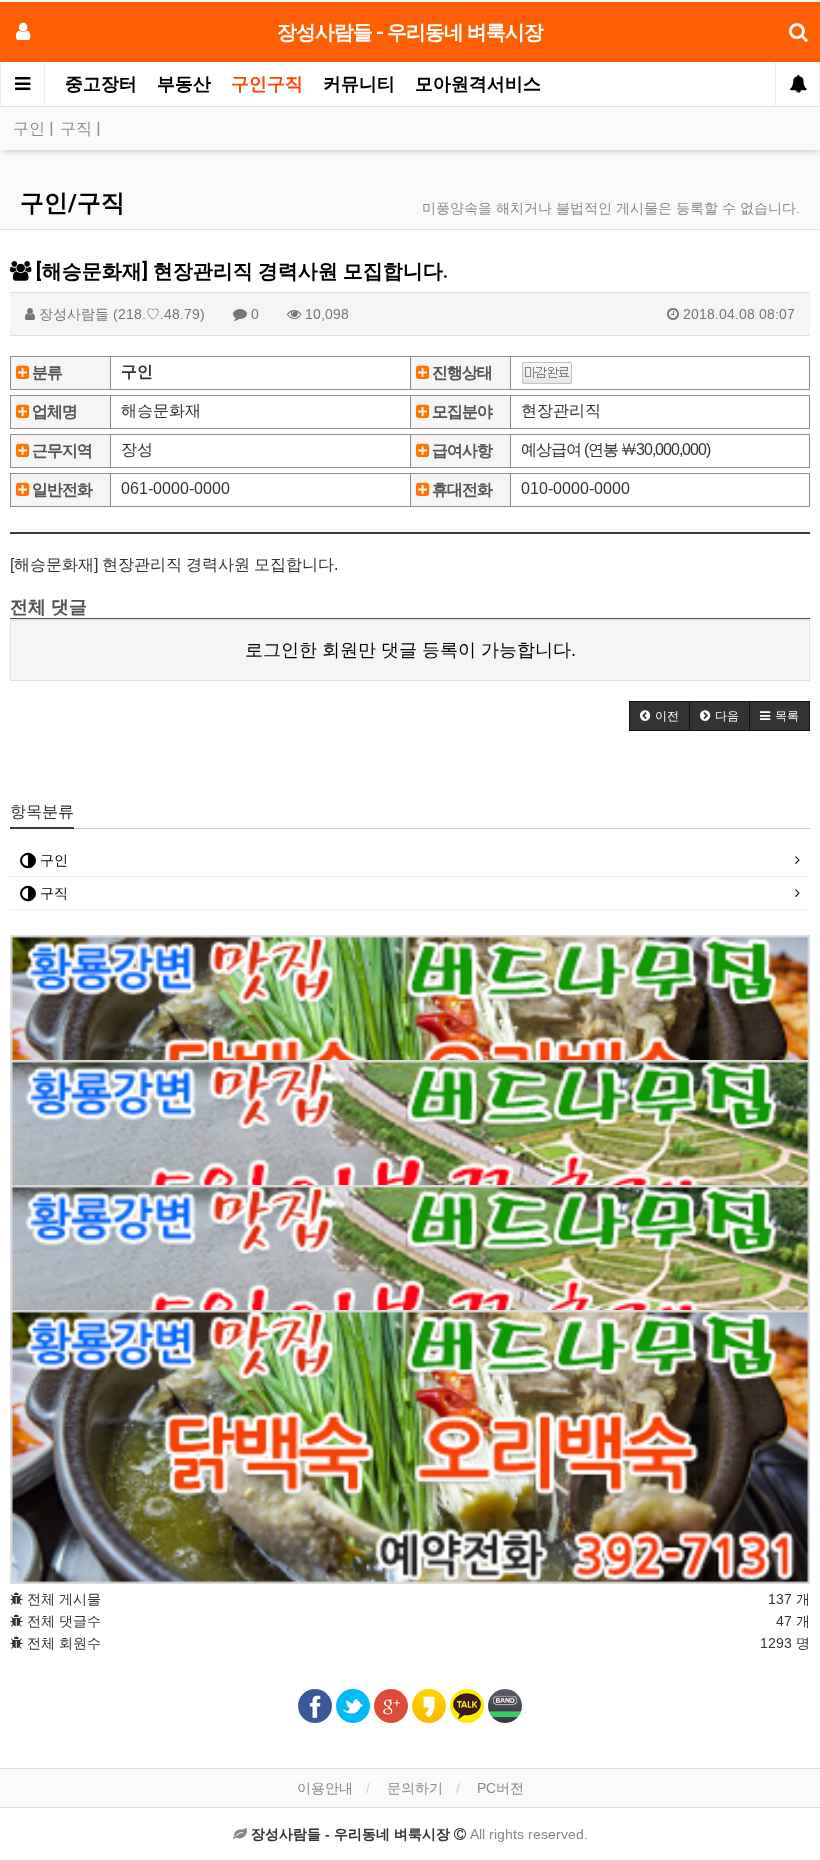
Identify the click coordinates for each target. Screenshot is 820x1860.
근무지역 (60, 450)
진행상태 (460, 372)
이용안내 (325, 1788)
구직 (78, 128)
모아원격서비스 (478, 83)
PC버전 (500, 1788)
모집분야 (460, 411)
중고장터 (101, 83)
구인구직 (267, 83)
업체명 (53, 411)
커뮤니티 (359, 83)
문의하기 (415, 1788)
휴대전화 (460, 489)
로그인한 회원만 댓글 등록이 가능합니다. (410, 650)
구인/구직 (72, 203)
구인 (31, 128)
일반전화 (60, 489)
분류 (45, 372)
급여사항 (460, 450)
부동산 (184, 83)
